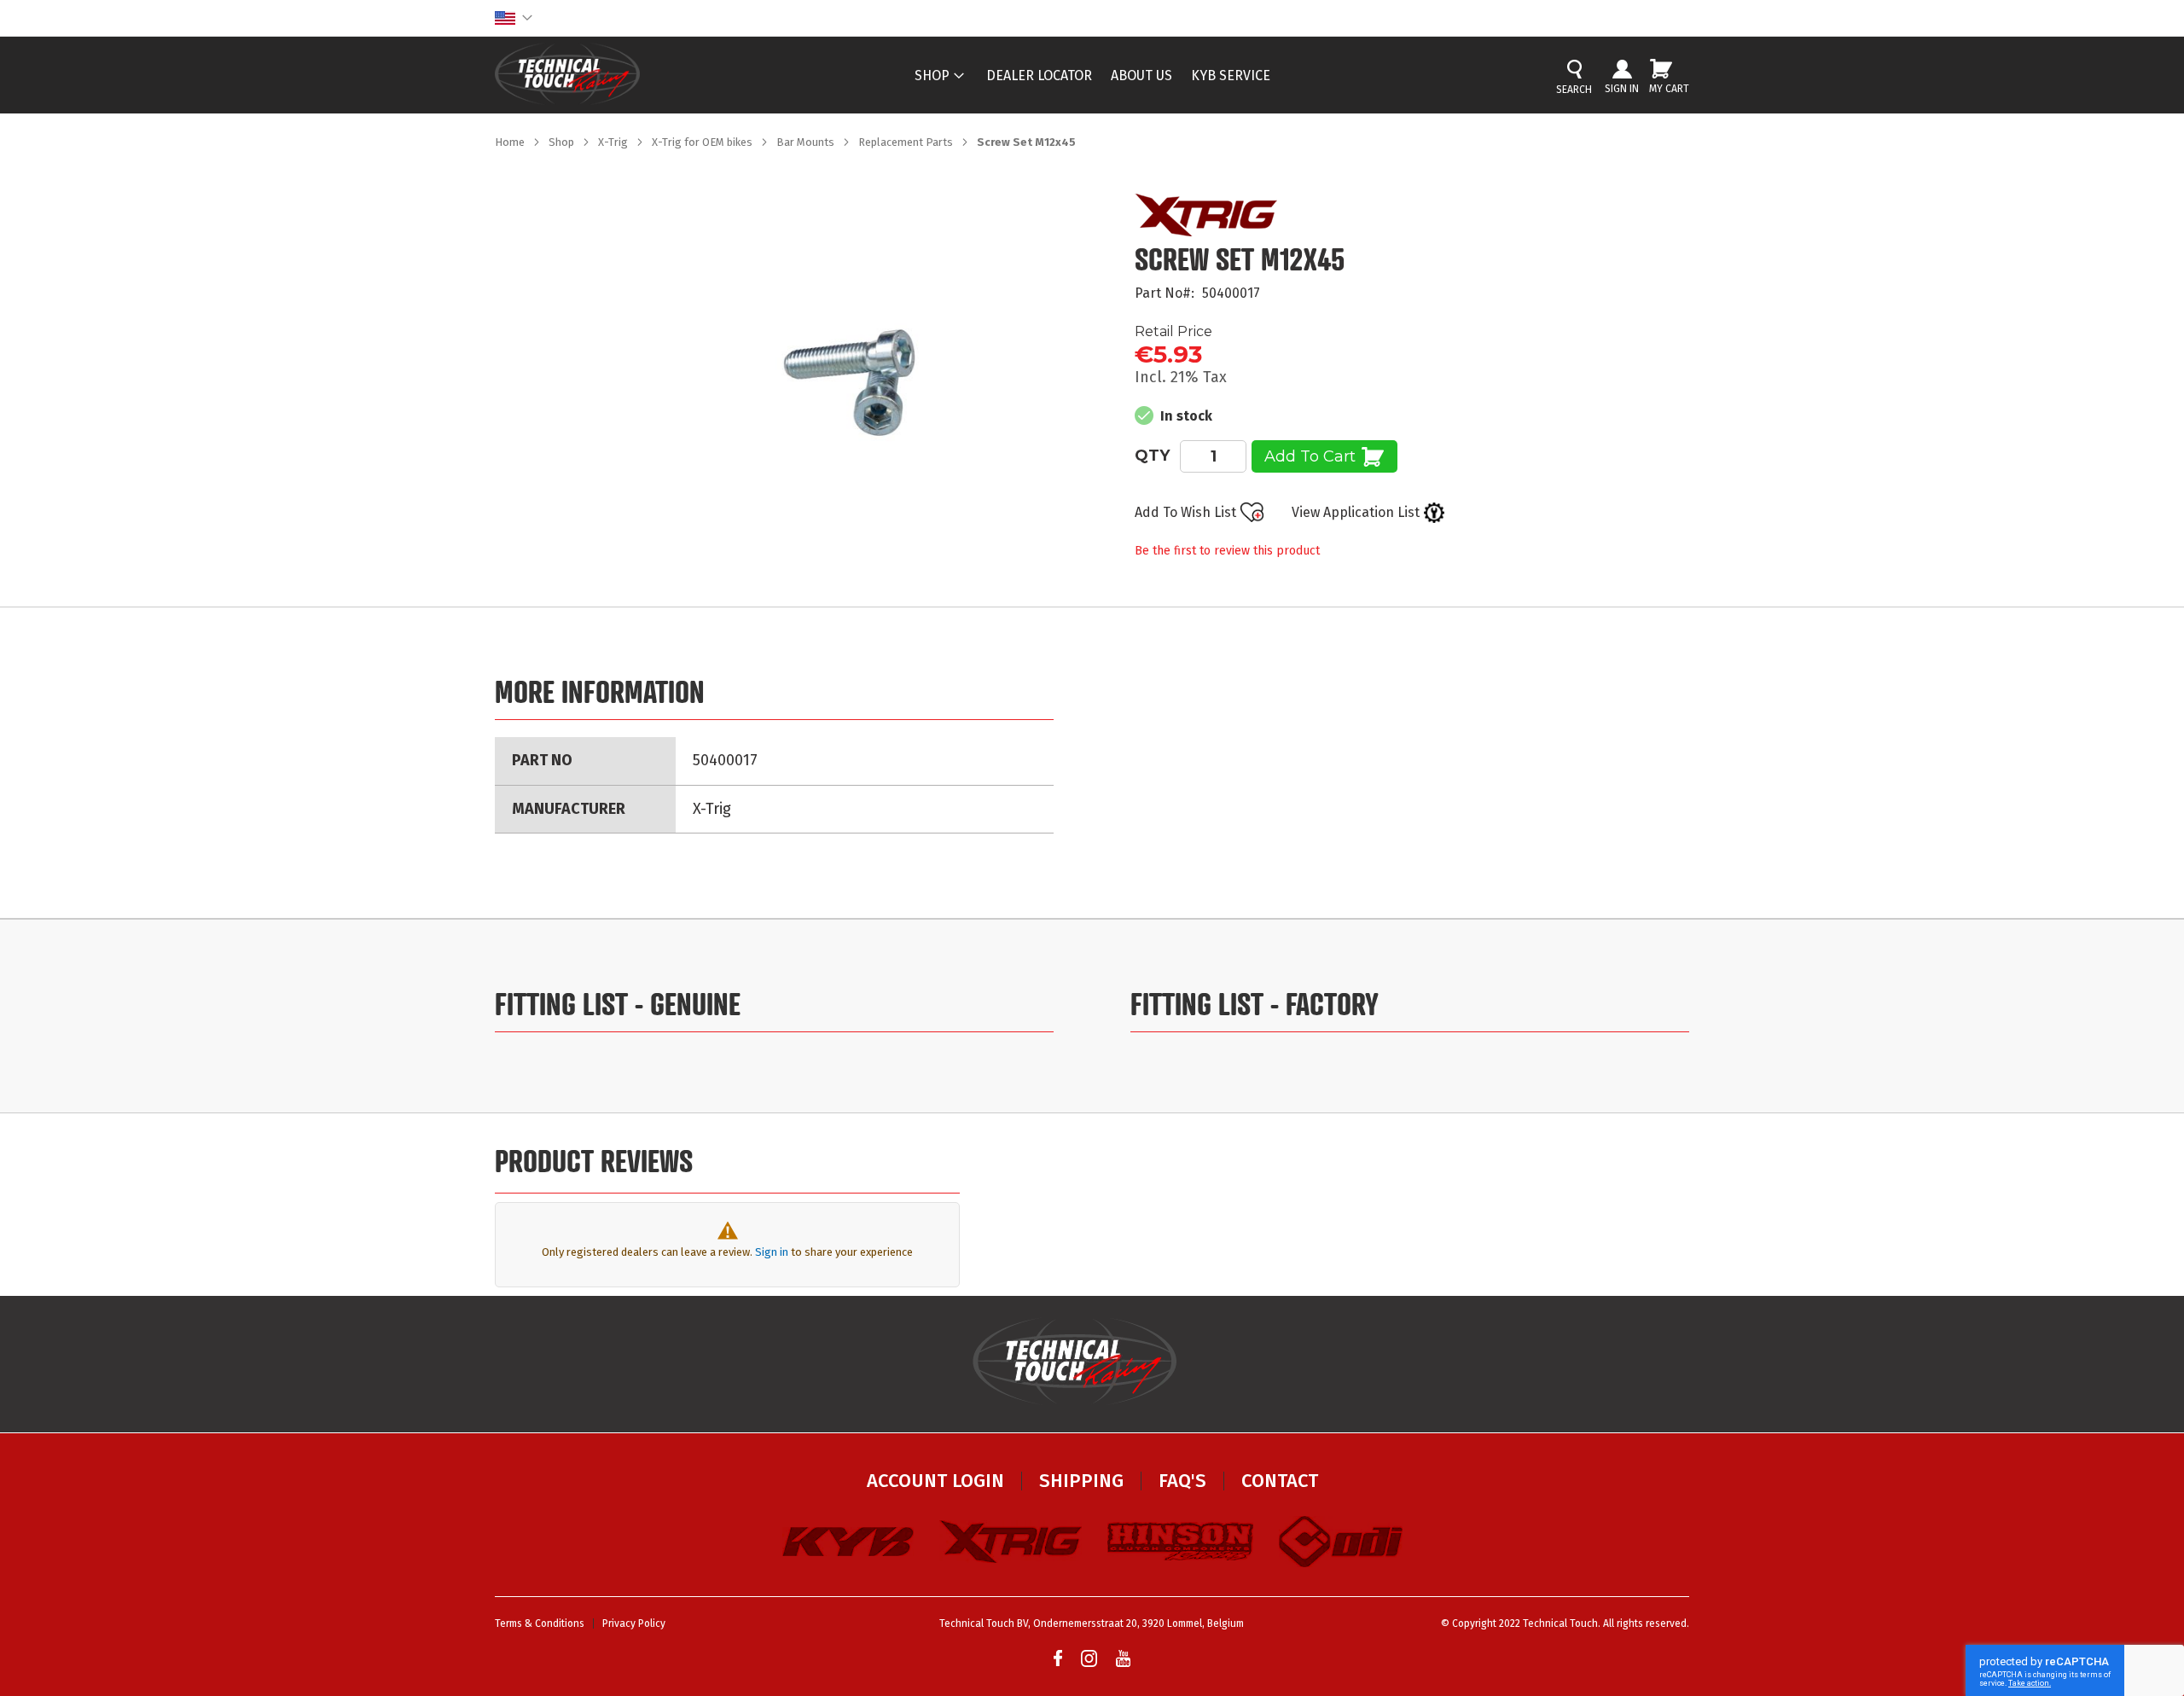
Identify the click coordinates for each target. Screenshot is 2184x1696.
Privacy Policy (634, 1623)
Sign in (772, 1252)
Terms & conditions (540, 1623)
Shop (563, 142)
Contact (1280, 1481)
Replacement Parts (907, 142)
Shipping (1081, 1481)
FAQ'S (1182, 1481)
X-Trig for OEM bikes (703, 142)
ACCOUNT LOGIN (935, 1481)
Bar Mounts (807, 142)
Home (511, 142)
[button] (514, 18)
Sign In (1622, 89)
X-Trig (614, 142)
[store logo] (567, 74)
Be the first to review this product (1227, 551)
